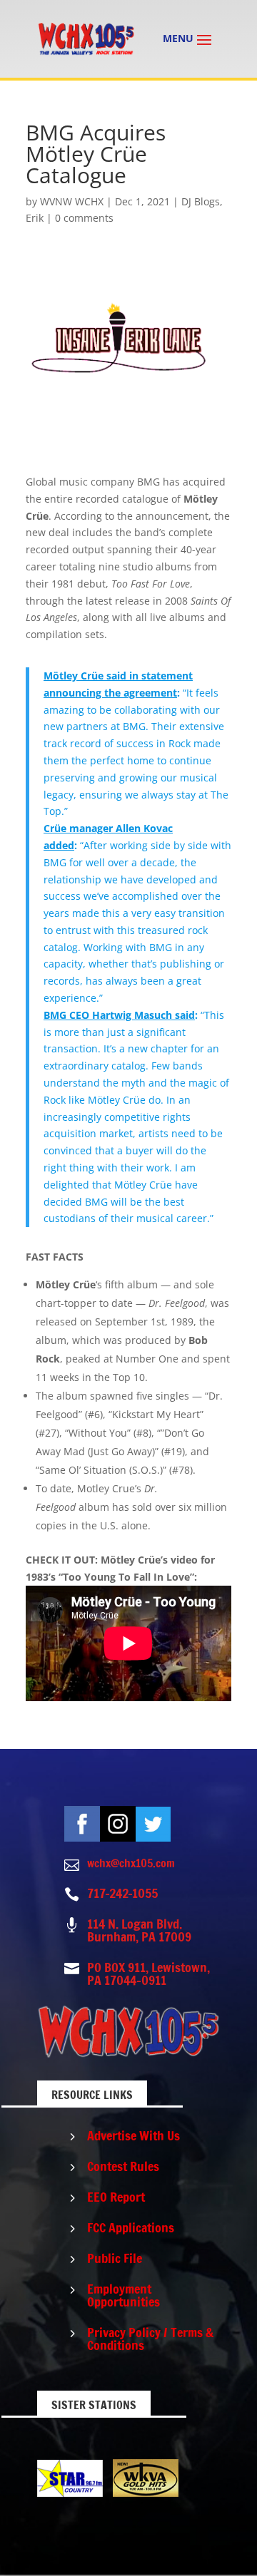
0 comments (84, 218)
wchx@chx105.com (131, 1863)
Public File (115, 2258)
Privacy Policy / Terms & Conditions (150, 2339)
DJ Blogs (201, 201)
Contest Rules (123, 2166)
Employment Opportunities (124, 2295)
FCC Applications (131, 2227)
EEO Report (116, 2197)
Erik (35, 218)
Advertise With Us (133, 2135)
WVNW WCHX (72, 201)
